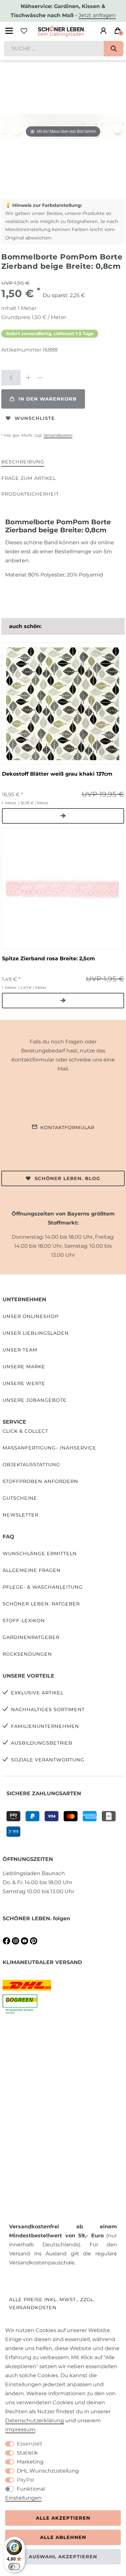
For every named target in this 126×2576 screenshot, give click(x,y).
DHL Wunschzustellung (48, 2471)
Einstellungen (23, 2498)
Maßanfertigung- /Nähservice (49, 1448)
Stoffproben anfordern (40, 1481)
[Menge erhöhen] (28, 378)
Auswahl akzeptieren (63, 2557)
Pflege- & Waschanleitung (43, 1587)
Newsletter (21, 1515)
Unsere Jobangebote (35, 1400)
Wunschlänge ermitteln (40, 1554)
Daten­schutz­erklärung (35, 2421)
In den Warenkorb (47, 399)
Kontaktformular (67, 1128)
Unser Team (20, 1350)
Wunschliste (35, 418)
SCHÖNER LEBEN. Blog (67, 1178)
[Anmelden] (103, 31)
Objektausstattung (31, 1465)
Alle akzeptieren (63, 2518)
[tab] (23, 462)
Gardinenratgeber (31, 1637)
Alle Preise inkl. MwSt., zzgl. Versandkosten (52, 2304)
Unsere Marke (24, 1367)
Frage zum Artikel (29, 478)
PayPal (25, 2480)
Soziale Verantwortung (48, 1760)
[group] (62, 703)
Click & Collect (25, 1431)
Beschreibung (23, 462)
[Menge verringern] (40, 378)
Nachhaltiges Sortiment (48, 1709)
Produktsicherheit (30, 494)
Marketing (30, 2462)
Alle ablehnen (63, 2537)
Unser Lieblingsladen (36, 1333)
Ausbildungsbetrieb (42, 1743)
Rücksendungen (27, 1654)
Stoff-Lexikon (24, 1621)
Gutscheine (20, 1498)
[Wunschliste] (24, 31)
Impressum (20, 2430)
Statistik (27, 2453)
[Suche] (114, 49)
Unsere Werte (24, 1383)
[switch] (14, 2567)
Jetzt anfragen (97, 15)
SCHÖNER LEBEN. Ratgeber (41, 1604)
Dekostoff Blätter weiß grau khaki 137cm (57, 774)
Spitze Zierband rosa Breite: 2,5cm (48, 959)
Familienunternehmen (45, 1726)
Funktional (31, 2489)
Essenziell (29, 2444)
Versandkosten (58, 435)
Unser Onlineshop (31, 1316)
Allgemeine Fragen (32, 1570)
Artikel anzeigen (63, 816)
